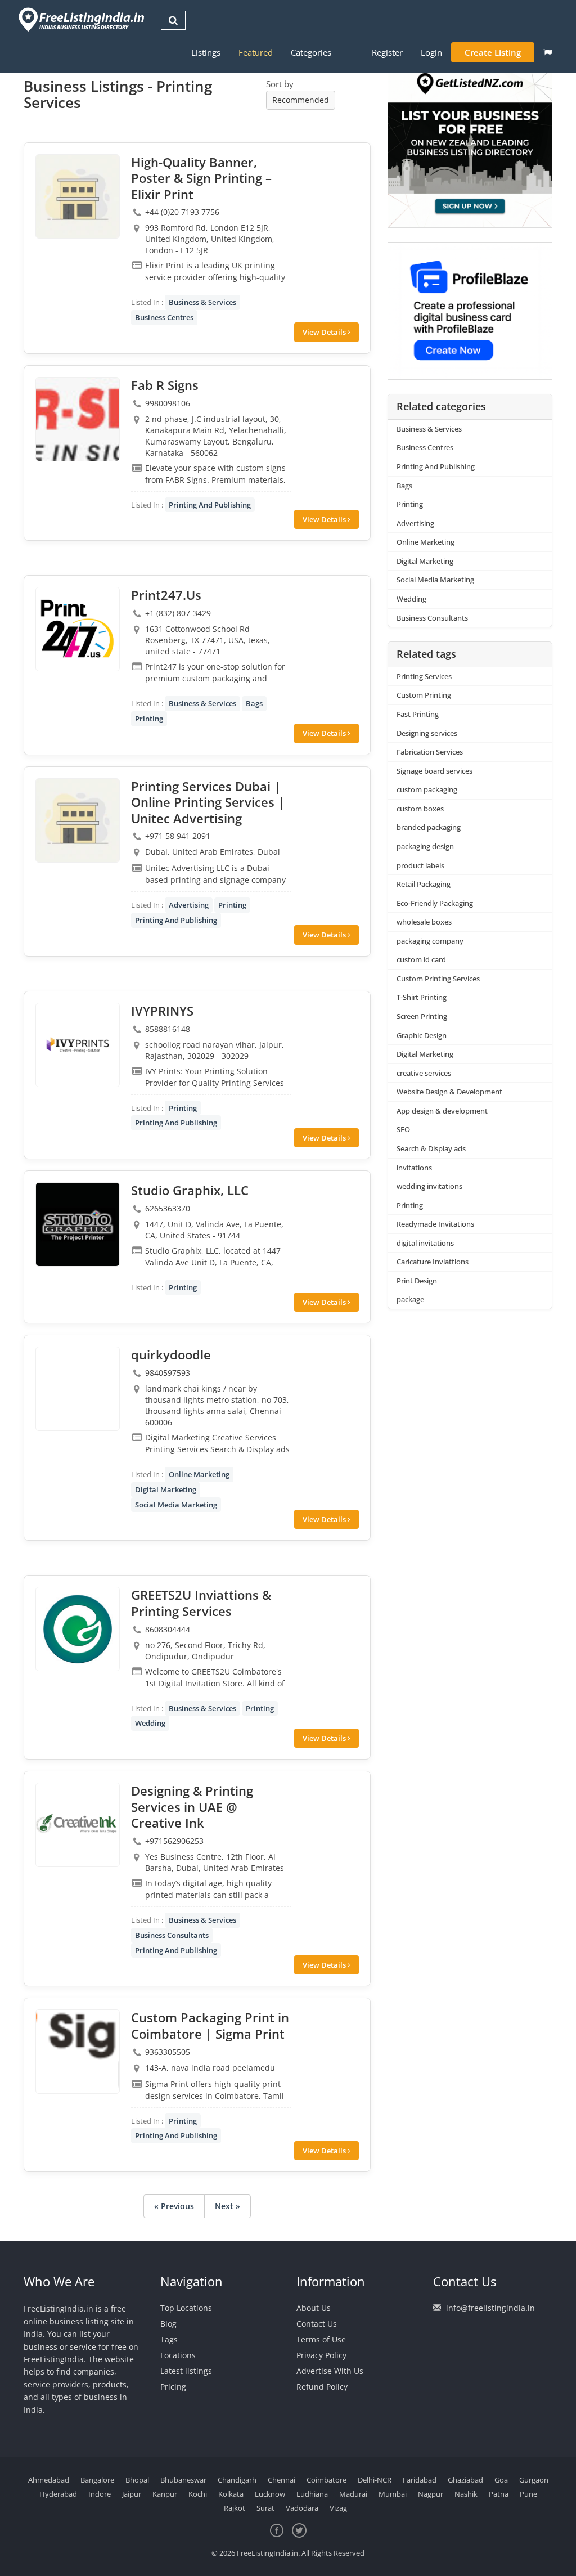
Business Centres (164, 317)
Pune (528, 2494)
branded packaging (429, 827)
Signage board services (435, 771)
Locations (178, 2355)
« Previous (174, 2206)
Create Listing (493, 52)
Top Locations (186, 2308)
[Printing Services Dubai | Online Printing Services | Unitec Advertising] (78, 820)
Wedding (150, 1723)
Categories (311, 52)
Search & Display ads (431, 1148)
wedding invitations (429, 1186)
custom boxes (420, 809)
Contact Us (317, 2324)
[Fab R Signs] (78, 419)
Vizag (338, 2508)
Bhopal (137, 2480)
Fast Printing (418, 714)
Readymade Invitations (435, 1224)
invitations (414, 1168)
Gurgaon (534, 2480)
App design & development (442, 1111)
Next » (228, 2206)
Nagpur (431, 2494)
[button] (548, 52)
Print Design (417, 1281)
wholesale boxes (424, 922)
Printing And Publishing (210, 505)
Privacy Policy (321, 2355)
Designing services (427, 733)
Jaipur (132, 2494)
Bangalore (97, 2480)
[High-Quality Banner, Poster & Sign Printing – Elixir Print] (78, 196)
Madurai (353, 2494)
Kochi (198, 2494)
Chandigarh (237, 2480)
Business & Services (202, 302)
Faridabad (420, 2480)
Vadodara (302, 2508)
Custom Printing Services (438, 979)
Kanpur (165, 2494)
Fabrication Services (430, 752)
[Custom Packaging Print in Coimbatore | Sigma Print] (78, 2052)
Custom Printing (424, 695)
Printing (149, 719)
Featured (256, 52)
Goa (501, 2480)
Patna (499, 2494)
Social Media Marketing (176, 1505)
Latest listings (186, 2371)
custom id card (421, 959)
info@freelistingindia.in (490, 2308)
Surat (265, 2508)
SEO (403, 1129)
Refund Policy (322, 2387)
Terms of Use (321, 2339)
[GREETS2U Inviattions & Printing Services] (78, 1629)
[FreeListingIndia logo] (82, 19)
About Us (314, 2308)
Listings (206, 52)
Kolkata (231, 2494)
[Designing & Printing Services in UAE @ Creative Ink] (78, 1825)
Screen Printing (422, 1016)
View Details (325, 332)
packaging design (425, 846)
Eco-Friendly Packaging (435, 903)
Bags (254, 703)
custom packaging (427, 789)
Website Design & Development (449, 1092)
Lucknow (270, 2494)
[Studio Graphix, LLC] (78, 1224)
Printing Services (424, 676)
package (410, 1299)
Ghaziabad (465, 2480)
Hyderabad (58, 2494)
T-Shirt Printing (422, 997)
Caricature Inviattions (433, 1262)
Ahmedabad (49, 2480)
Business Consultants (172, 1935)
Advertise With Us (330, 2371)
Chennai (282, 2480)
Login (431, 52)
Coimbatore (327, 2480)
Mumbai (393, 2494)
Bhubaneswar (183, 2480)
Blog (168, 2324)
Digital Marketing (166, 1489)
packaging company (430, 941)
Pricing (173, 2387)
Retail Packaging (424, 884)
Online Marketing (199, 1474)
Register (387, 52)
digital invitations (425, 1243)
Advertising (189, 905)
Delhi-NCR (375, 2480)
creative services (424, 1073)
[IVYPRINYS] (78, 1045)
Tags (169, 2339)
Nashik (466, 2494)
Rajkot (235, 2508)
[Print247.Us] (78, 629)
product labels (420, 865)
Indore (100, 2494)
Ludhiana (312, 2494)
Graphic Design (422, 1035)
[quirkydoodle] (78, 1389)
